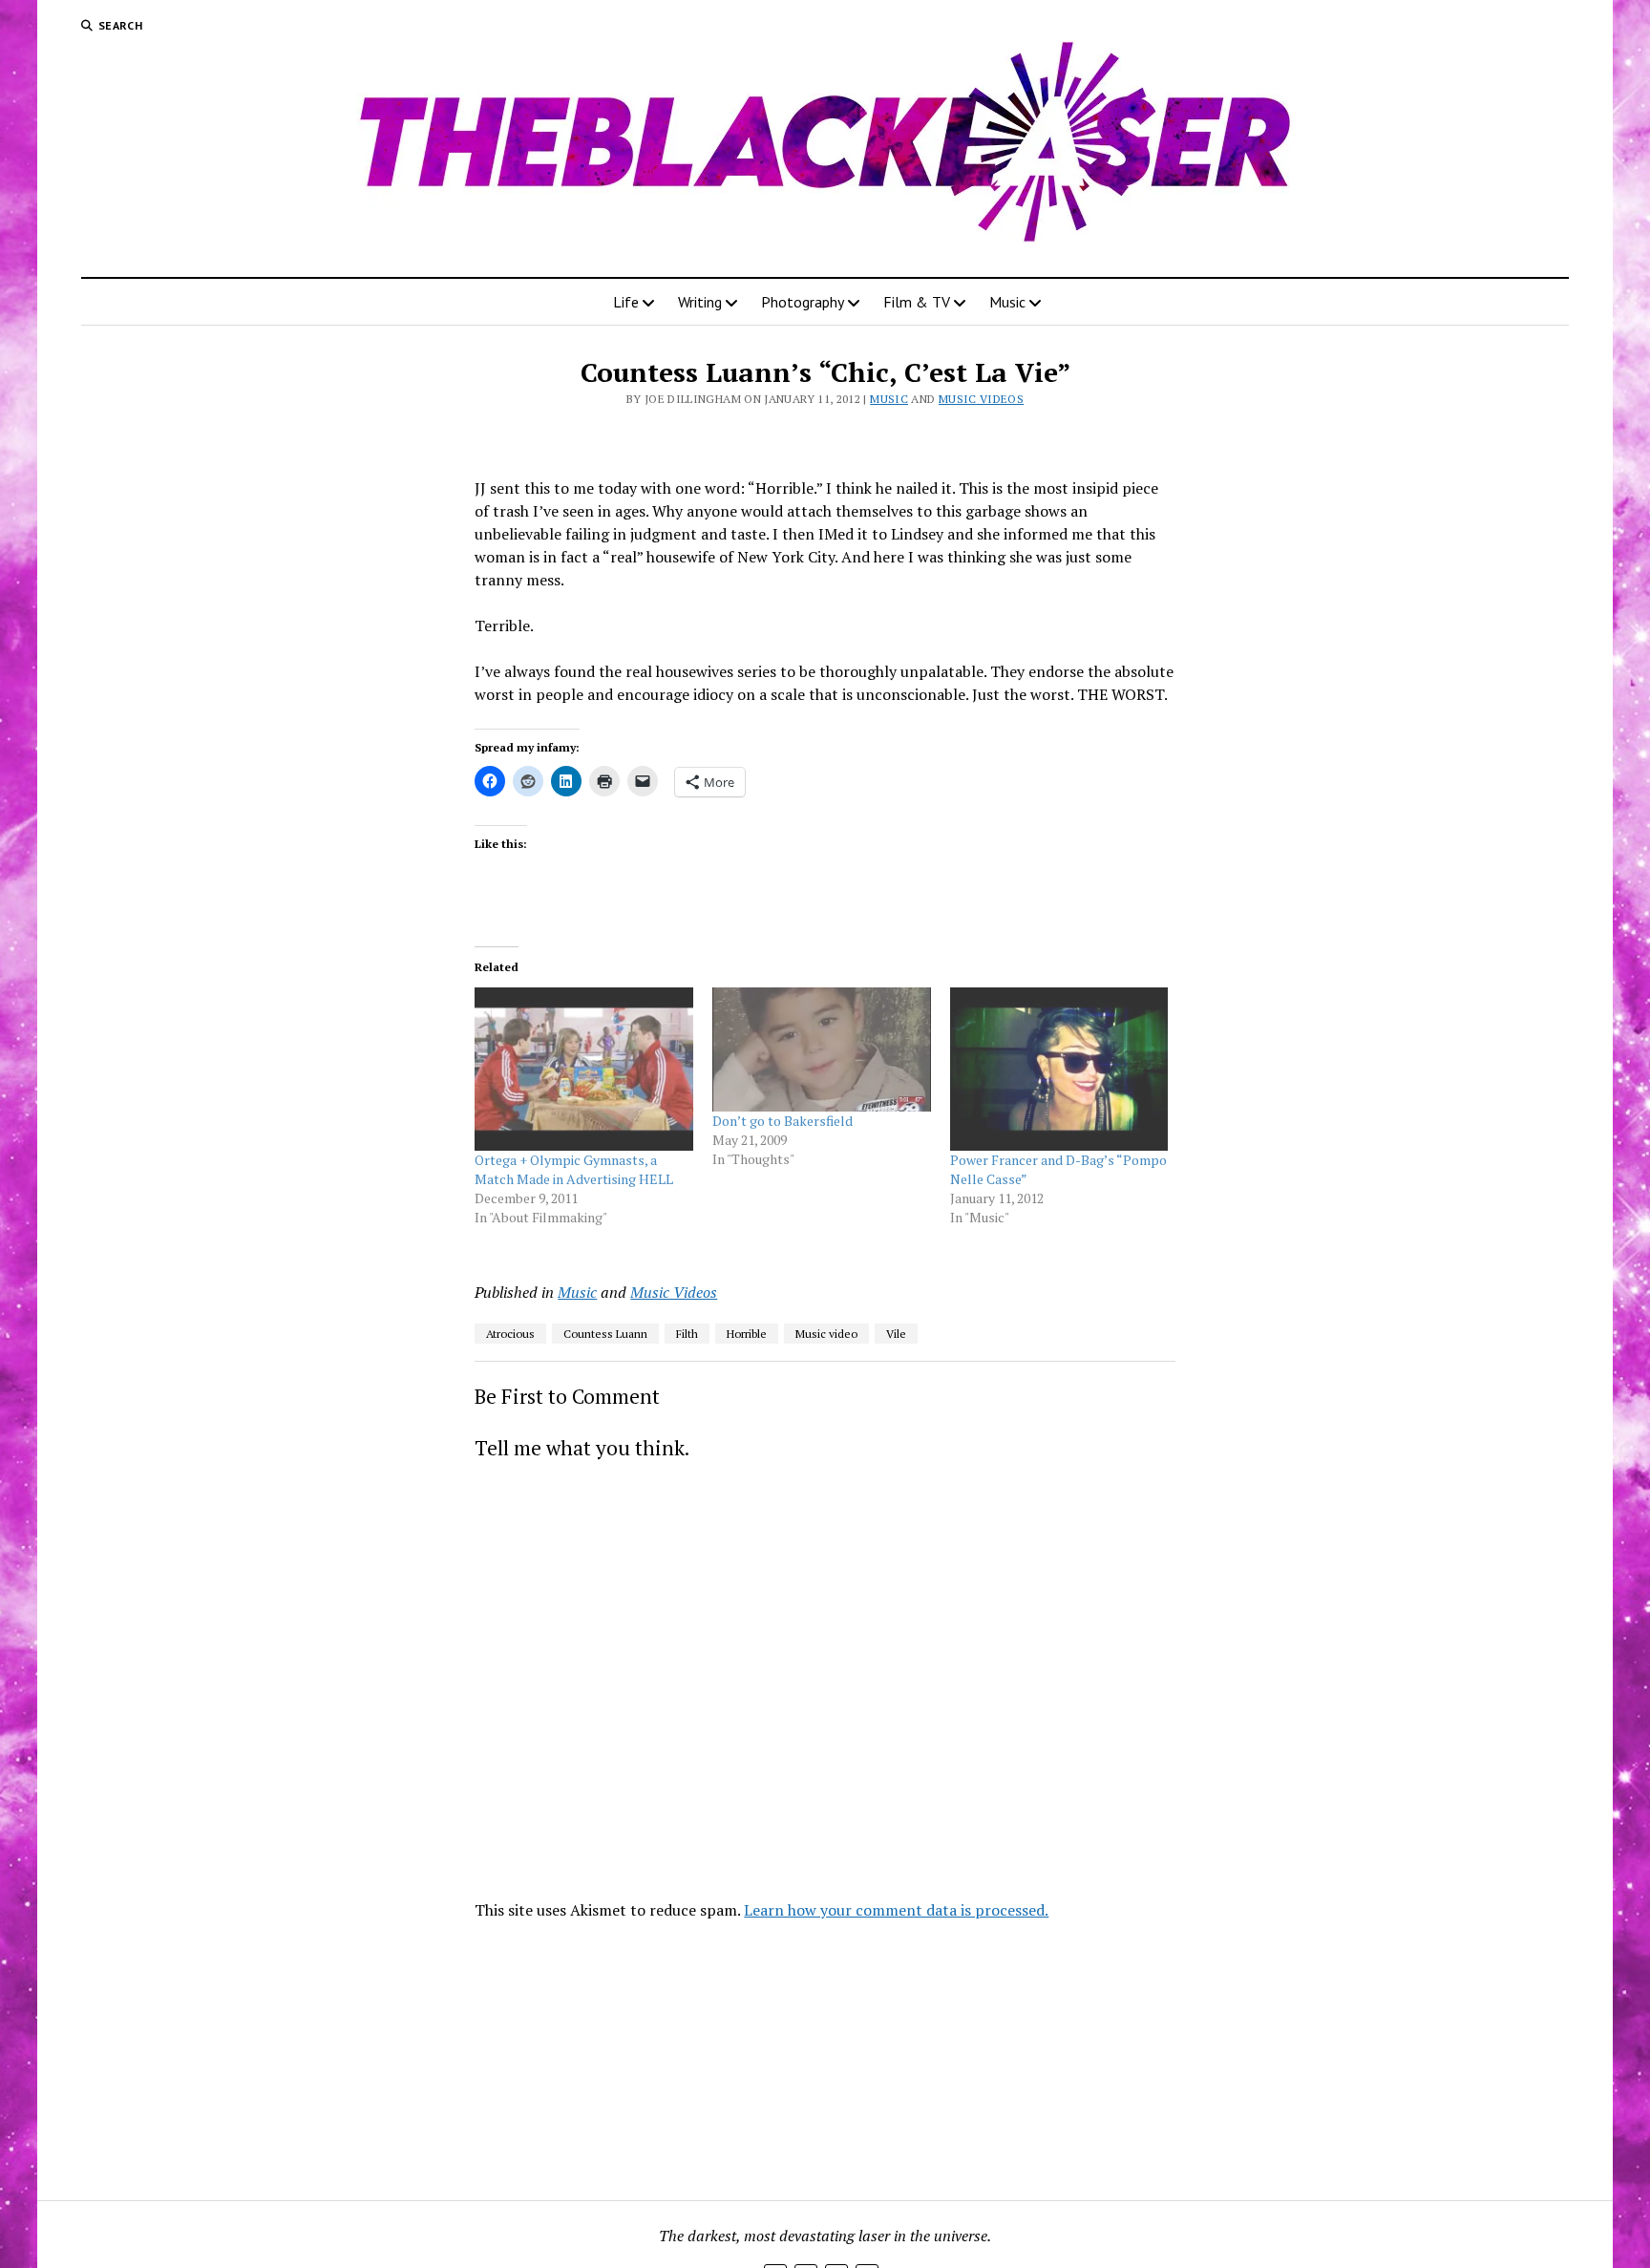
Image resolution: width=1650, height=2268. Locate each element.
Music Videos (981, 399)
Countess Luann (605, 1334)
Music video (826, 1334)
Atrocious (510, 1334)
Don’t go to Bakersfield (783, 1121)
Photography (803, 302)
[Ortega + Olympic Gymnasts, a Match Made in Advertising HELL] (584, 1069)
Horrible (747, 1334)
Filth (687, 1334)
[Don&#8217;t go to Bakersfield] (822, 1050)
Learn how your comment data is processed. (896, 1910)
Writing (700, 302)
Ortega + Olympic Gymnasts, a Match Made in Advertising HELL (574, 1169)
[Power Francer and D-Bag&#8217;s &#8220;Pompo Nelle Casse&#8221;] (1059, 1069)
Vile (896, 1334)
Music (1007, 302)
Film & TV (917, 302)
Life (626, 302)
